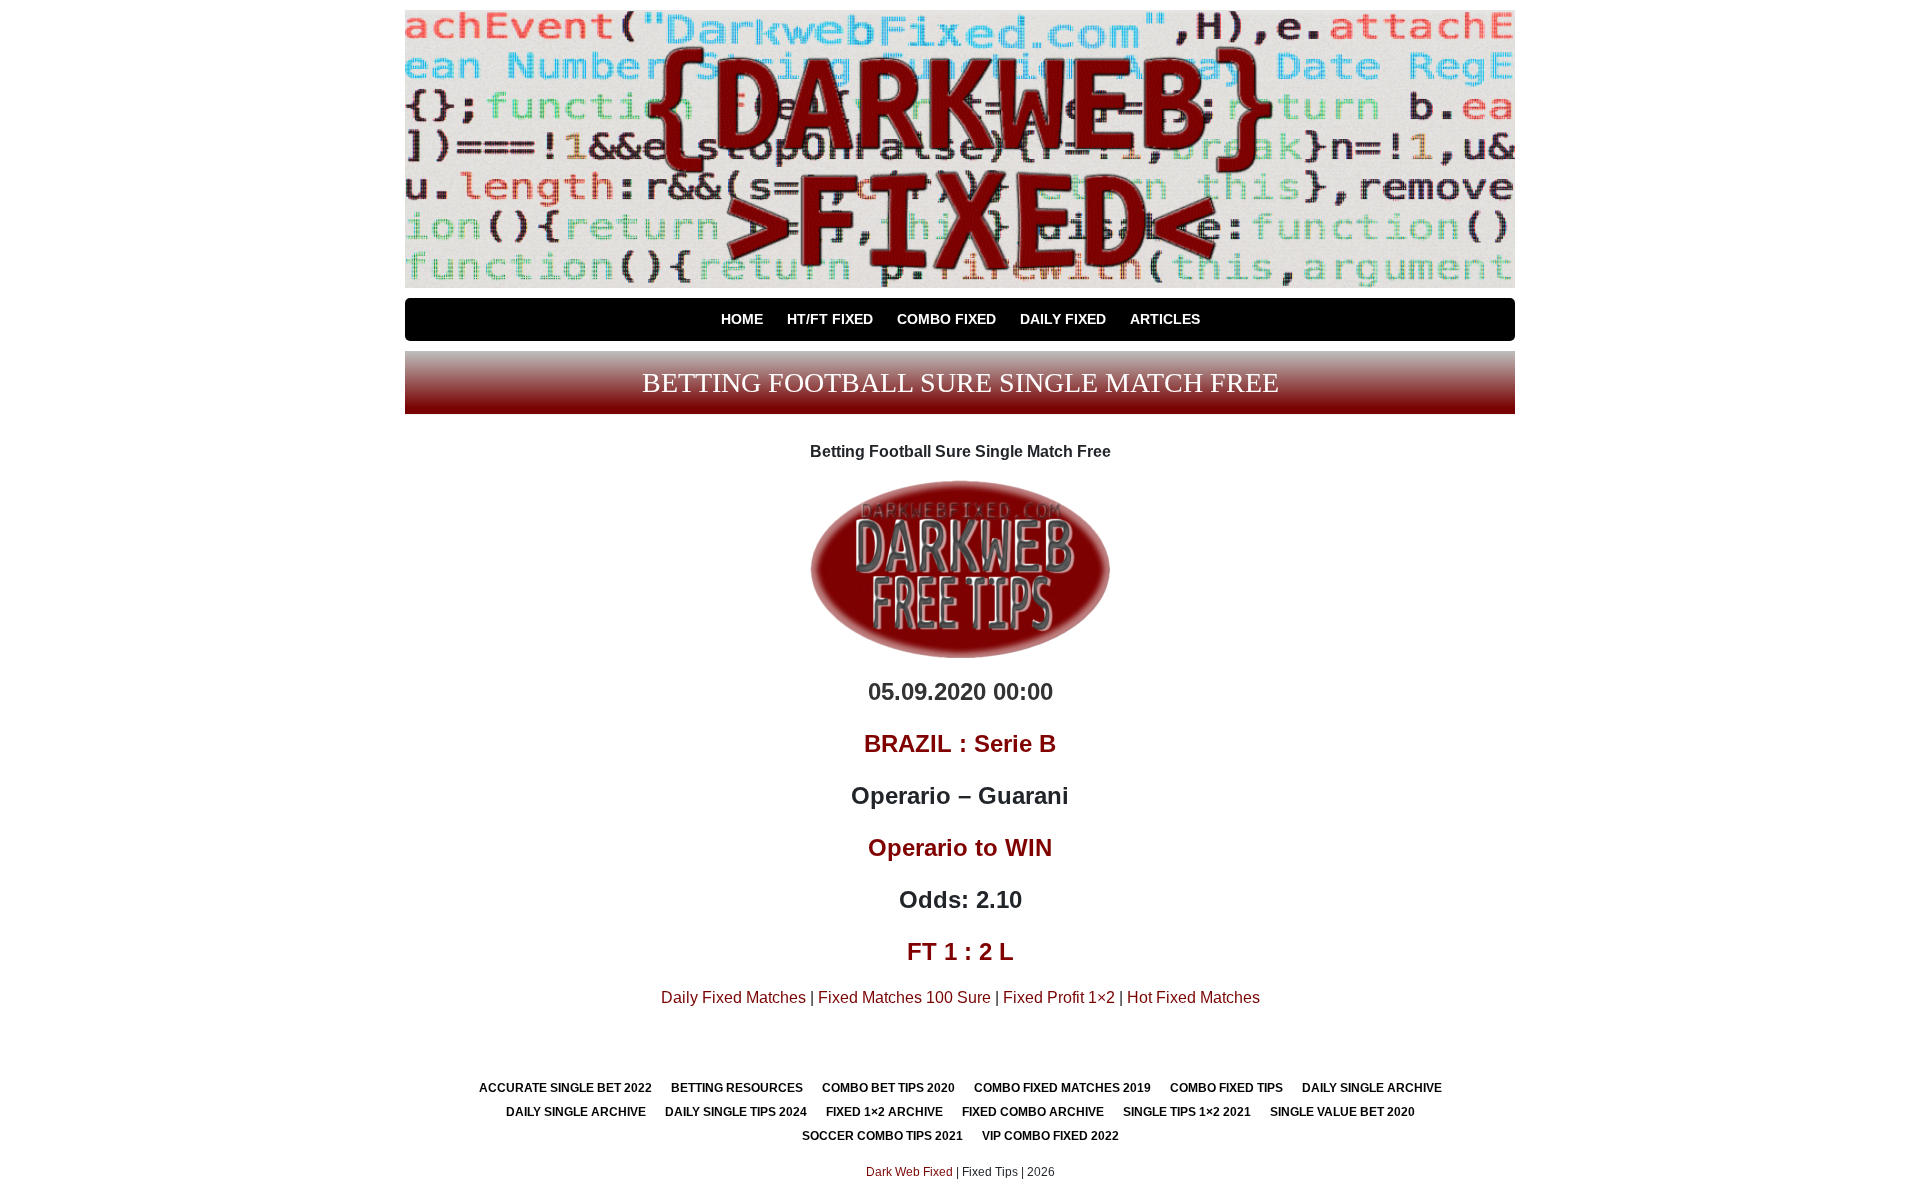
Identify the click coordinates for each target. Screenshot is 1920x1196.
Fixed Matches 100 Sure (904, 997)
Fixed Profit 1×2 (1059, 997)
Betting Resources (737, 1088)
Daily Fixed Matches (733, 997)
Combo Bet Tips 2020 (888, 1088)
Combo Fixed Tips (1226, 1088)
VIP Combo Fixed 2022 (1050, 1136)
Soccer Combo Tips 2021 (882, 1136)
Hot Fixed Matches (1193, 997)
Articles (1165, 319)
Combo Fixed (946, 319)
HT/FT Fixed (830, 319)
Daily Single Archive (1372, 1088)
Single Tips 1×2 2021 (1187, 1112)
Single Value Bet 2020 (1342, 1112)
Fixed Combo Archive (1033, 1112)
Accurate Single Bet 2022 (565, 1088)
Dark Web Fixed (909, 1172)
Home (742, 319)
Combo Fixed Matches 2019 (1062, 1088)
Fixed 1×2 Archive (884, 1112)
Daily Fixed (1063, 319)
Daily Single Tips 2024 (736, 1112)
